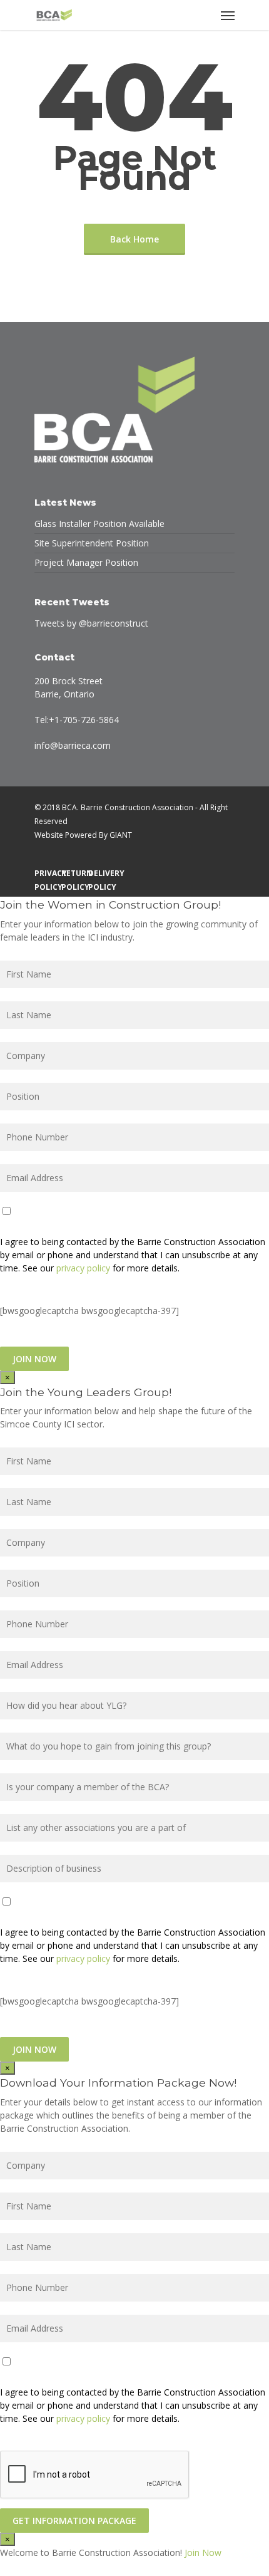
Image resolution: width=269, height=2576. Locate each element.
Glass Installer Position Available (99, 524)
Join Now (203, 2553)
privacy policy (83, 1268)
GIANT (121, 835)
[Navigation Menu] (228, 15)
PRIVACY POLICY (45, 873)
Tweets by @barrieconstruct (91, 623)
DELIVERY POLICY (99, 873)
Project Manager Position (86, 562)
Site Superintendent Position (92, 543)
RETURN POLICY (72, 873)
